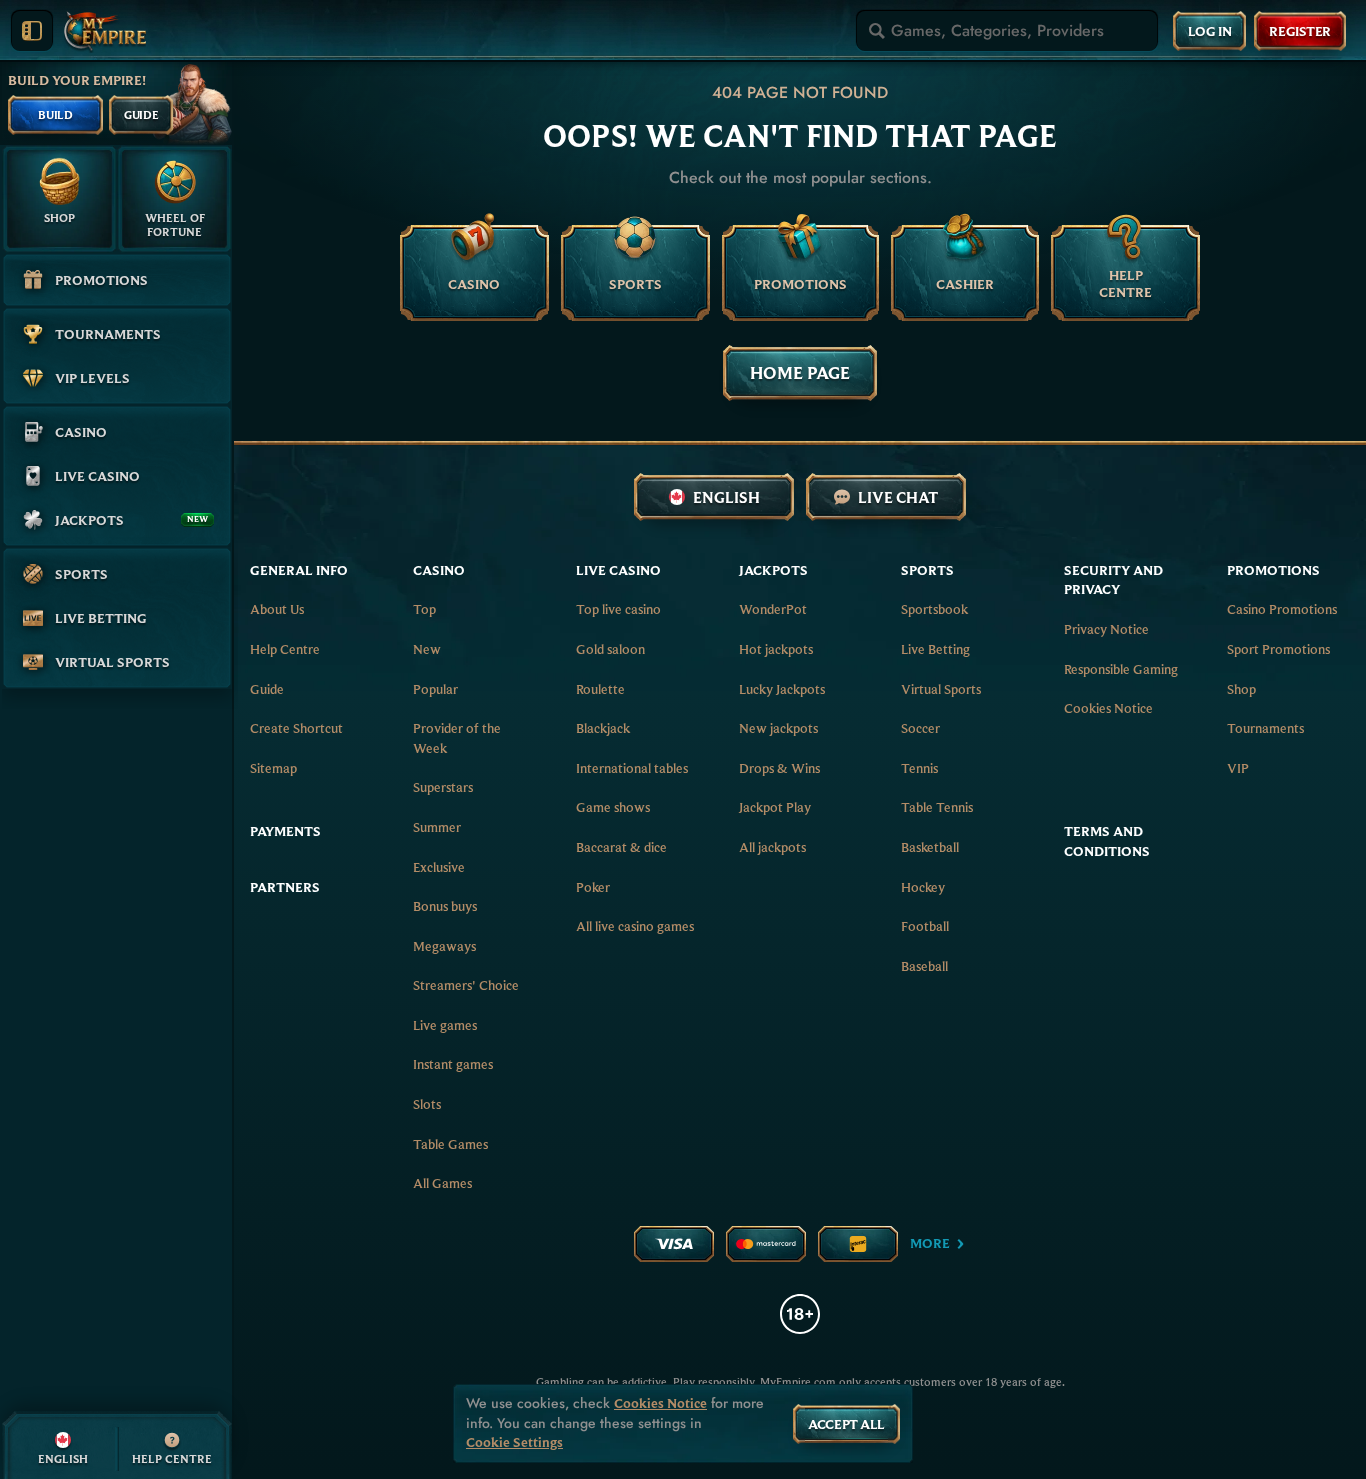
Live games (445, 1025)
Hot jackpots (776, 649)
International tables (632, 768)
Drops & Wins (779, 768)
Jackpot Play (775, 807)
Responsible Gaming (1121, 669)
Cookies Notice (1108, 708)
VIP (1238, 768)
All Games (442, 1183)
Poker (593, 887)
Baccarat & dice (621, 847)
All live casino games (635, 926)
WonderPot (773, 609)
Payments (285, 831)
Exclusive (439, 867)
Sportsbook (934, 609)
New (427, 649)
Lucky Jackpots (782, 689)
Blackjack (603, 728)
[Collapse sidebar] (32, 31)
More (930, 1243)
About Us (277, 609)
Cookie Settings (514, 1442)
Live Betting (935, 649)
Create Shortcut (296, 728)
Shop (1241, 689)
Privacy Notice (1106, 629)
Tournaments (1265, 728)
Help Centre (285, 649)
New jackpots (778, 728)
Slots (427, 1104)
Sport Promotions (1278, 649)
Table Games (450, 1144)
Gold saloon (610, 649)
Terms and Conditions (1107, 841)
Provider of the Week (457, 738)
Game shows (613, 807)
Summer (437, 827)
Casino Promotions (1282, 609)
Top (424, 609)
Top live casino (618, 609)
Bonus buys (445, 906)
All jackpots (772, 847)
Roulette (600, 689)
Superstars (443, 787)
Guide (267, 689)
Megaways (444, 946)
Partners (285, 887)
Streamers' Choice (466, 985)
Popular (435, 689)
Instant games (453, 1064)
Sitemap (273, 768)
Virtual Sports (941, 689)
